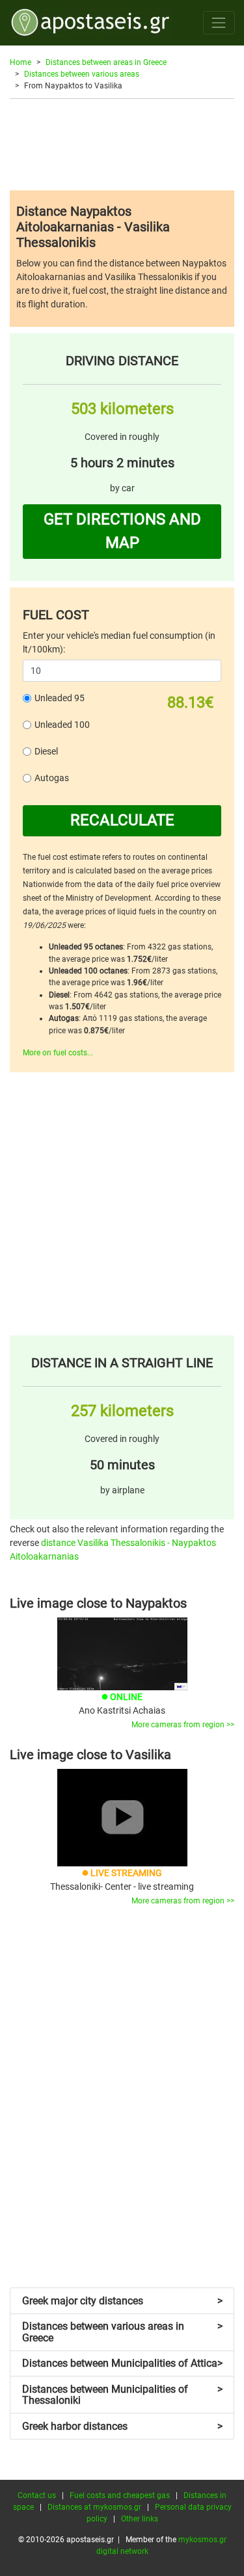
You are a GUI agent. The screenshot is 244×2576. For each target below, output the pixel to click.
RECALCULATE (122, 820)
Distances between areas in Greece (106, 62)
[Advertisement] (122, 144)
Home (20, 62)
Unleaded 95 (60, 698)
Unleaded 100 (62, 725)
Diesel (46, 751)
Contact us (37, 2495)
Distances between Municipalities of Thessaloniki (122, 2395)
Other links (140, 2519)
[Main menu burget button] (219, 22)
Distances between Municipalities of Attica (122, 2363)
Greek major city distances (122, 2301)
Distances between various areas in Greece (122, 2332)
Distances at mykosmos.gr (94, 2507)
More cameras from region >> (183, 1725)
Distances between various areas (82, 74)
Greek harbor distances (122, 2426)
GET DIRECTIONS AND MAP (122, 531)
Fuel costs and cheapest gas (120, 2495)
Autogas (52, 778)
